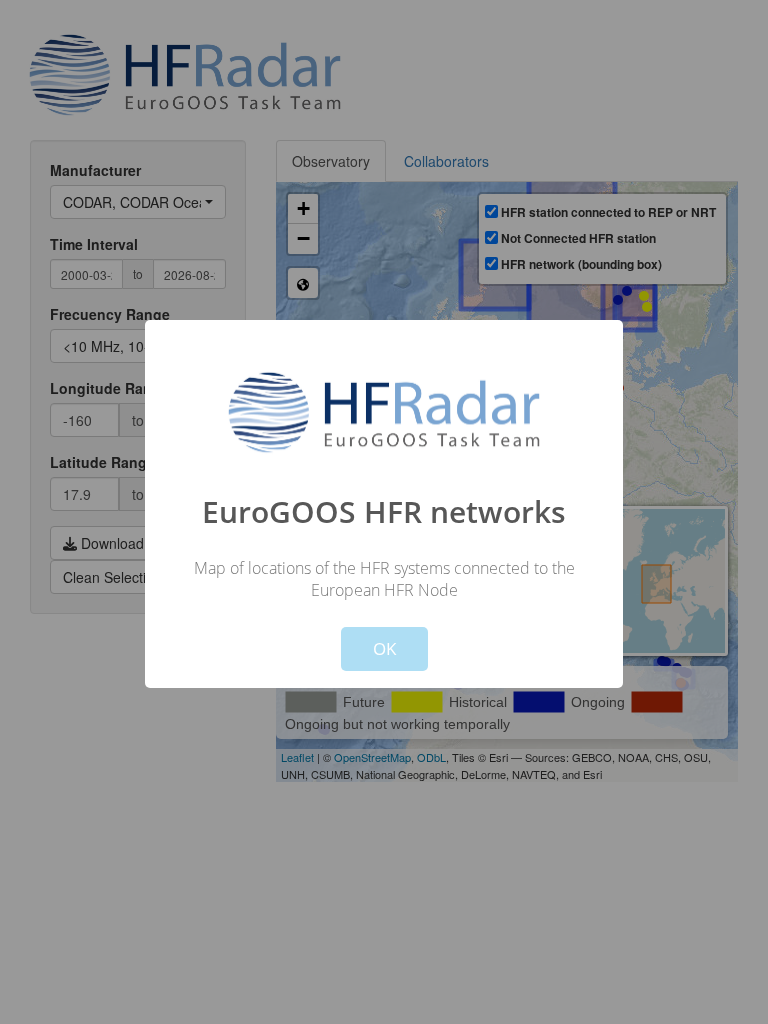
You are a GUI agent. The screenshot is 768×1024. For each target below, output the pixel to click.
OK (384, 648)
